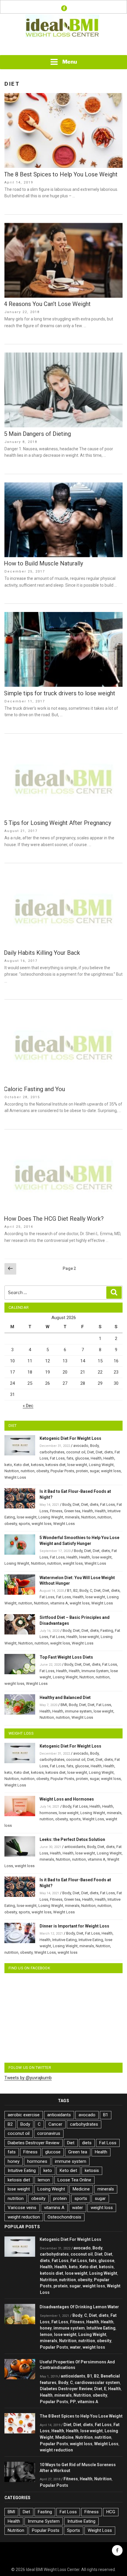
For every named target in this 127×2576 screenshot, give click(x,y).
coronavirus (49, 2133)
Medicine (81, 2189)
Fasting (107, 1631)
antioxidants (75, 1847)
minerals (72, 1517)
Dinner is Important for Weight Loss (74, 1926)
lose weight (77, 1465)
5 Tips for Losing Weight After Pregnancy (57, 823)
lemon (44, 2180)
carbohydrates (52, 1452)
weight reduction (24, 2217)
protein (82, 1471)
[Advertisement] (63, 47)
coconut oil (76, 1452)
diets (109, 1452)
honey (14, 2161)
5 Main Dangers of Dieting (37, 434)
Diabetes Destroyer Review (34, 2143)
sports (24, 1524)
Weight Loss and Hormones (67, 1799)
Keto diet (22, 1465)
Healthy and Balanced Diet (65, 1698)
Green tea (72, 1511)
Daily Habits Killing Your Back (42, 953)
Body (94, 1446)
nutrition (28, 1471)
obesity (43, 1471)
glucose (82, 1458)
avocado (81, 1446)
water (78, 2208)
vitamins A (59, 1603)
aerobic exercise (24, 2115)
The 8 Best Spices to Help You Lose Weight (61, 174)
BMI (64, 1705)
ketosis (37, 1465)
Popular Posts (62, 1471)
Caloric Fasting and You (34, 1089)
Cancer (55, 2124)
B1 (69, 1590)
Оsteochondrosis (64, 2217)
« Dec (28, 1406)
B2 (75, 1590)
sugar (95, 1471)
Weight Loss (15, 1477)
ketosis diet (56, 1465)
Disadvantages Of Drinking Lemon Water (79, 2307)
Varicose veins (22, 2208)
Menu (70, 62)
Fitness (56, 1511)
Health (96, 1458)
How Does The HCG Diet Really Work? (54, 1219)
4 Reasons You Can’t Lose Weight (47, 304)
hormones (48, 1813)
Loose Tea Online (74, 2180)
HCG (111, 2512)
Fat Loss (57, 1458)
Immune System (95, 1671)
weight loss (111, 1471)
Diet (91, 1452)
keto (8, 1465)
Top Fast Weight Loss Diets (66, 1657)
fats (70, 1458)
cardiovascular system (97, 2383)
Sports (74, 2530)
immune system (78, 1711)
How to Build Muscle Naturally (43, 563)
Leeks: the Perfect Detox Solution (72, 1839)
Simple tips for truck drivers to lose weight (60, 693)
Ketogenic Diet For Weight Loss (70, 1438)
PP (73, 2402)
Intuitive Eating (65, 1940)
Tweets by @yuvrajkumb (28, 2078)
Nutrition (12, 1471)
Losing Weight (101, 1465)
